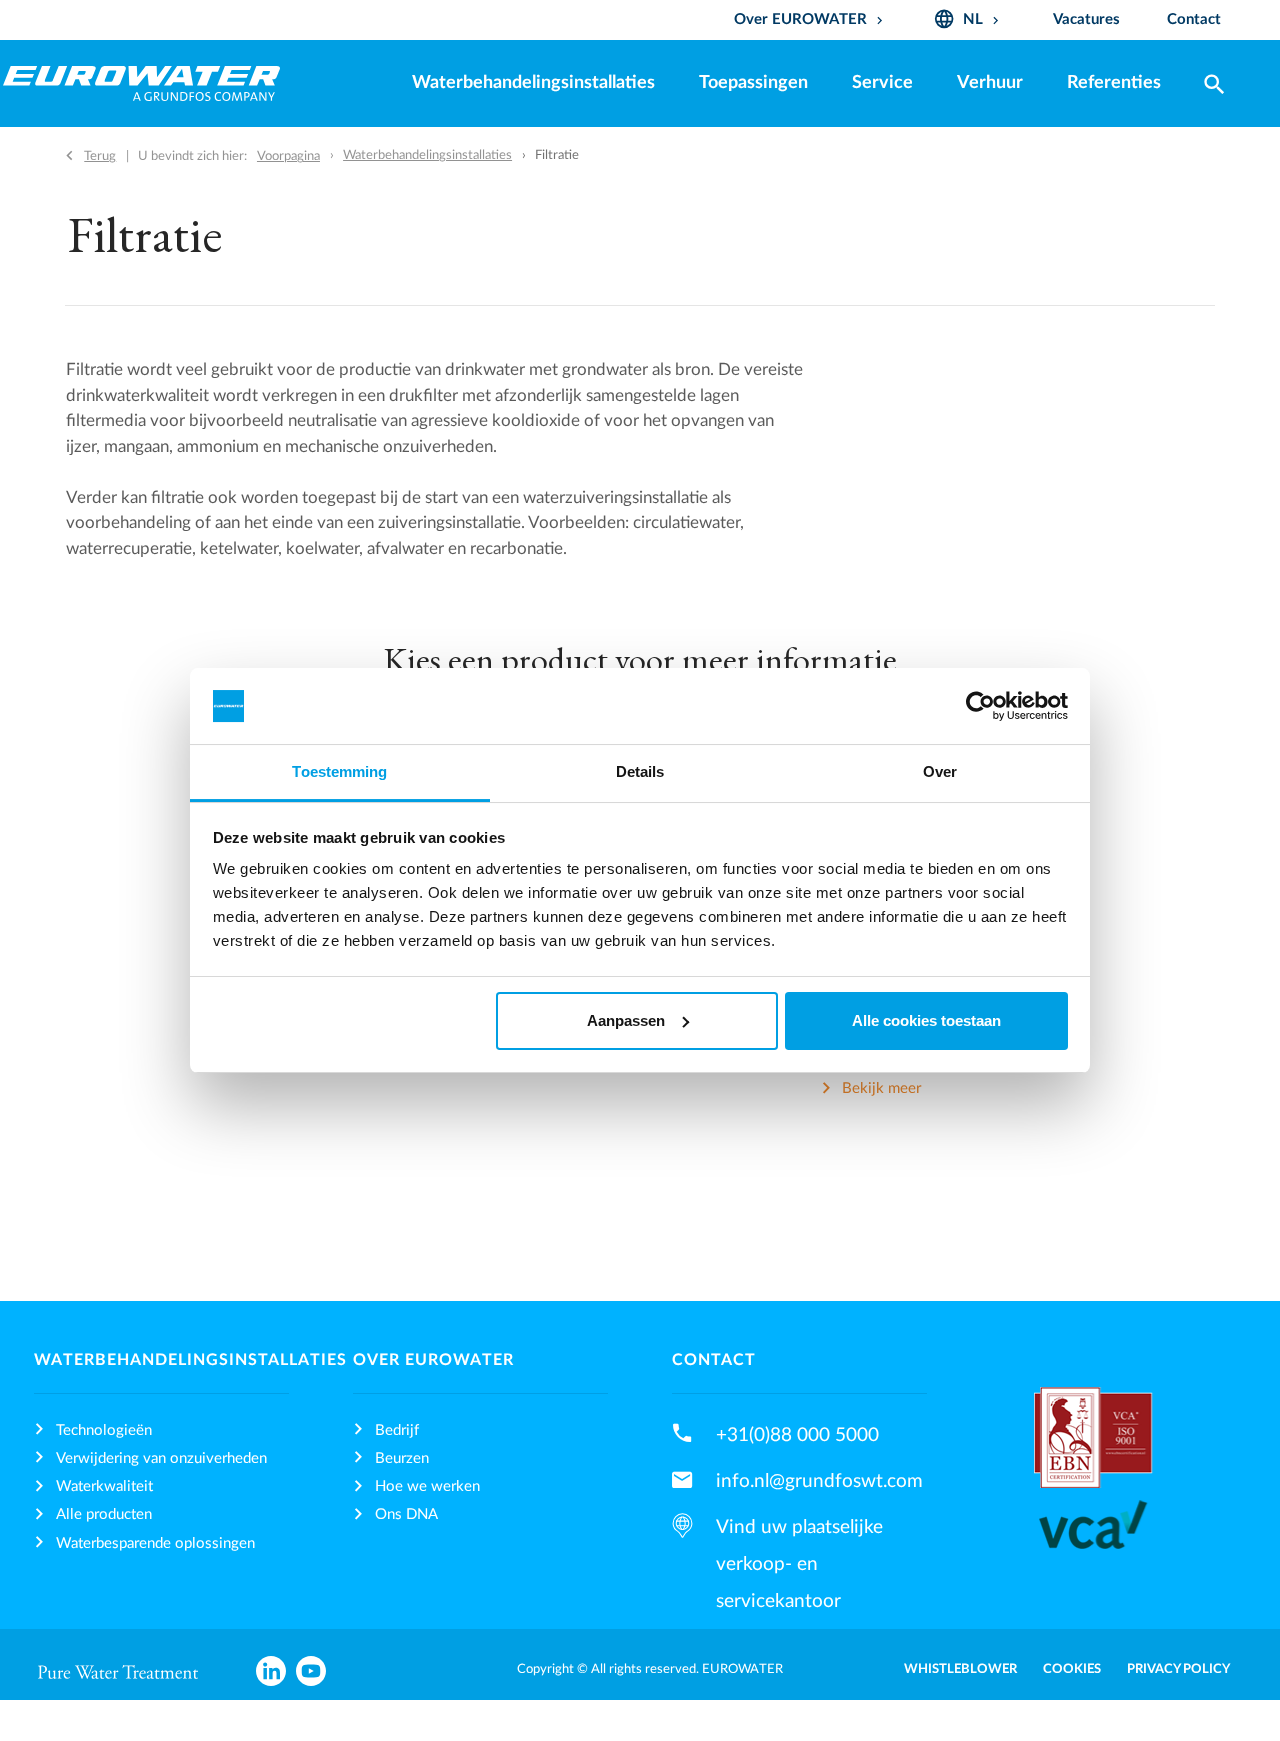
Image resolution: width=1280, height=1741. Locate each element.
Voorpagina (288, 156)
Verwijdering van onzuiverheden (161, 1458)
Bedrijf (397, 1430)
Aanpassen (626, 1020)
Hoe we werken (427, 1486)
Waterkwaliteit (104, 1486)
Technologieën (104, 1430)
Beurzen (402, 1458)
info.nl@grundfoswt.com (819, 1481)
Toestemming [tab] (339, 771)
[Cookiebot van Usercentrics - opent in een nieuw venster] (980, 706)
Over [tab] (940, 771)
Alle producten (104, 1514)
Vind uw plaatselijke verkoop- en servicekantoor (799, 1564)
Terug (100, 156)
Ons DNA (406, 1514)
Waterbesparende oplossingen (155, 1543)
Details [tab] (640, 771)
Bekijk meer (881, 1089)
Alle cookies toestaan (926, 1020)
